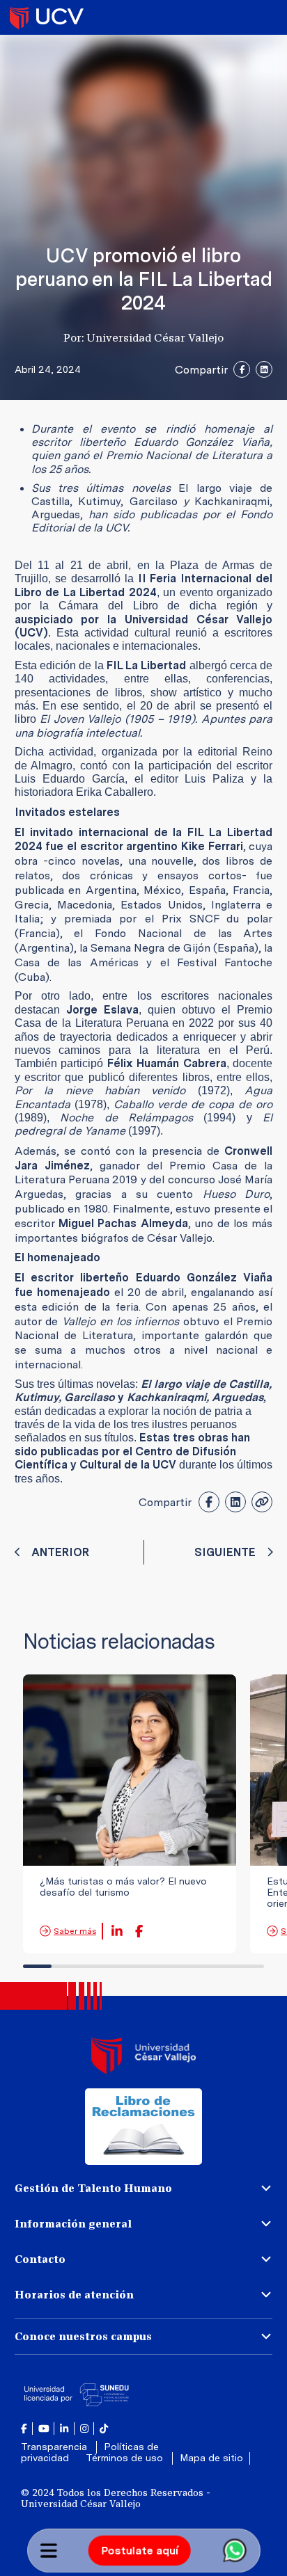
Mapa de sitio (211, 2458)
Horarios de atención (74, 2295)
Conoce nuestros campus (83, 2336)
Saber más (75, 1931)
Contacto (40, 2259)
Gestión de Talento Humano (93, 2188)
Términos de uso (126, 2458)
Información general (73, 2224)
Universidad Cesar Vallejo (47, 17)
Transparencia (55, 2447)
